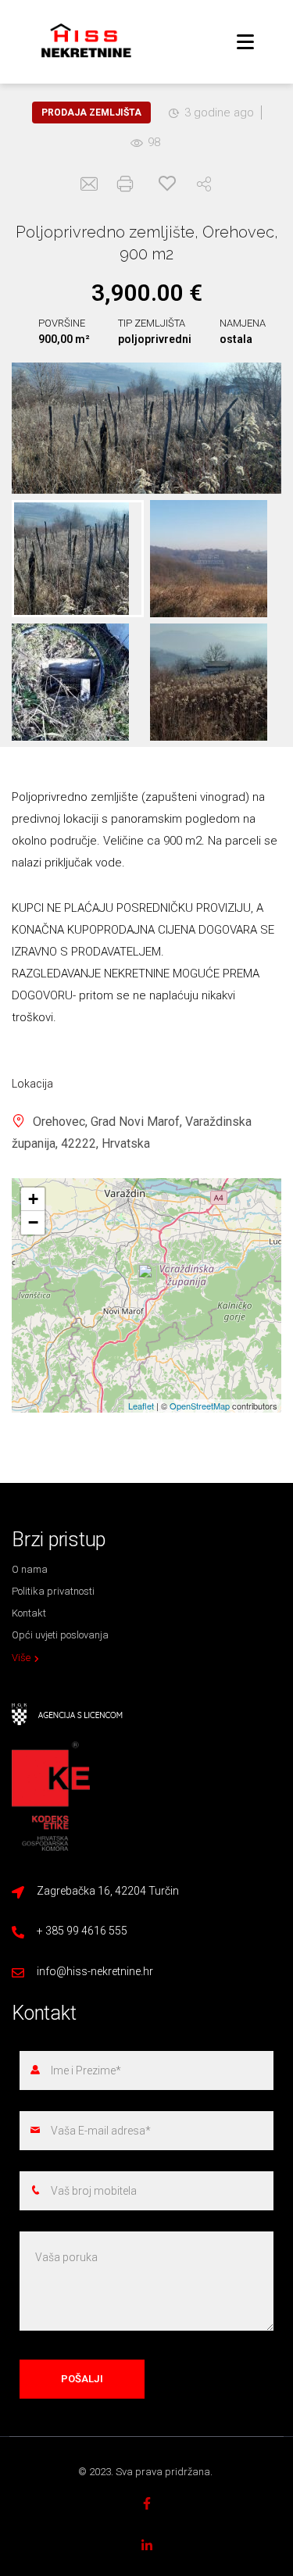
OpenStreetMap (200, 1406)
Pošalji (82, 2379)
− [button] (33, 1222)
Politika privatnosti (53, 1591)
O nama (30, 1569)
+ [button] (33, 1199)
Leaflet (141, 1406)
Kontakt (29, 1613)
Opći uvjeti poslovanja (60, 1635)
